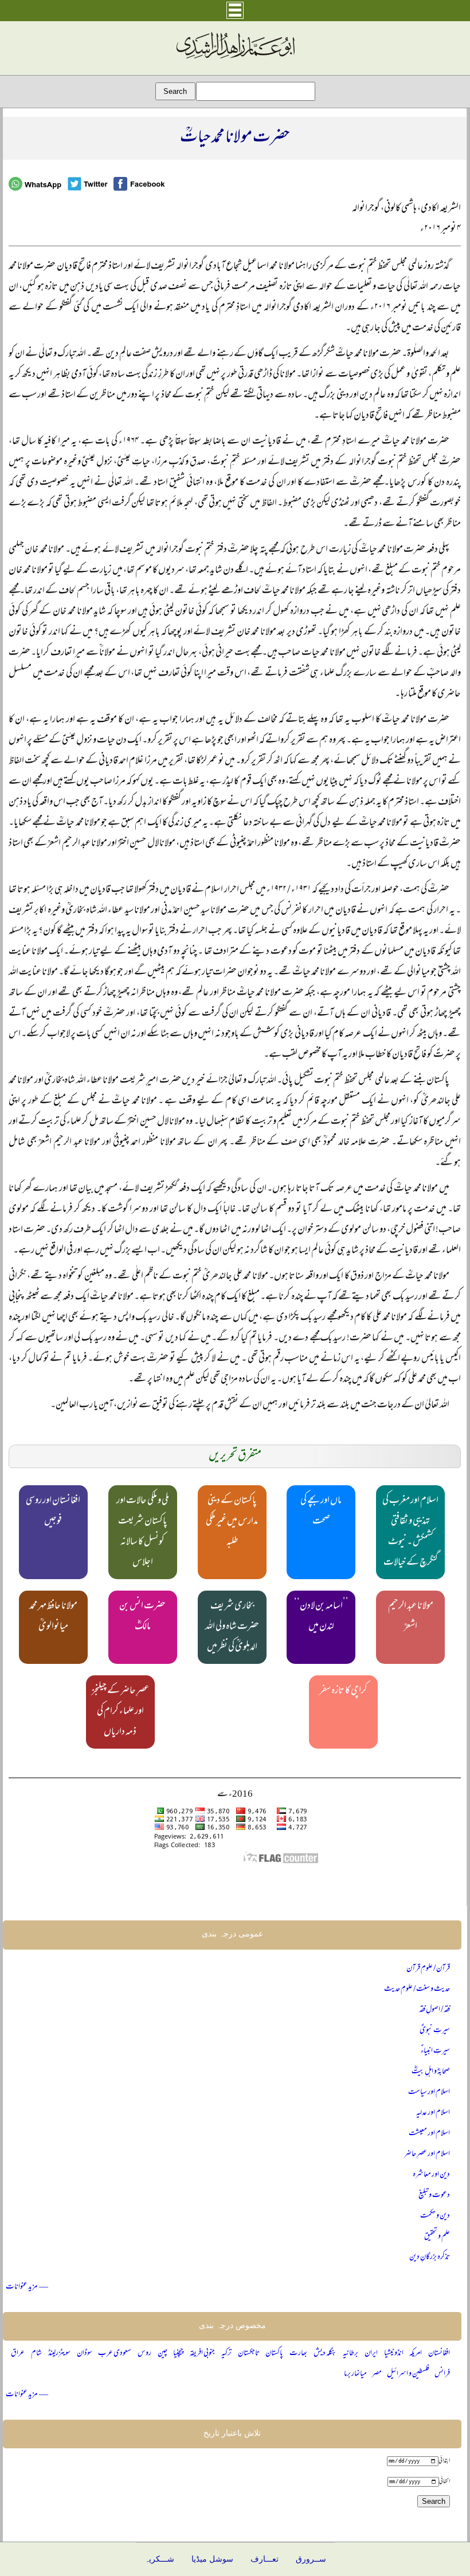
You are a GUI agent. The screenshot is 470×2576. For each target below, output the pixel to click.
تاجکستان (249, 2354)
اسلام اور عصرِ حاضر (427, 2154)
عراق (18, 2354)
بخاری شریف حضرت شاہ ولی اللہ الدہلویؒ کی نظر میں (232, 1627)
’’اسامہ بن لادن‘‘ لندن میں (321, 1617)
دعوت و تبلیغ (434, 2196)
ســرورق (311, 2559)
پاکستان (274, 2354)
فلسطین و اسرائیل (408, 2374)
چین (162, 2354)
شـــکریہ (159, 2559)
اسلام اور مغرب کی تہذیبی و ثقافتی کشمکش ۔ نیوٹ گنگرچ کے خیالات (410, 1532)
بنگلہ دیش (325, 2354)
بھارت (298, 2354)
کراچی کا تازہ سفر (343, 1691)
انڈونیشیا (394, 2354)
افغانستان (439, 2354)
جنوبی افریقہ (202, 2354)
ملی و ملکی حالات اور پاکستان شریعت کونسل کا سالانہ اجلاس (143, 1532)
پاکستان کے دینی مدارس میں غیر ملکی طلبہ (232, 1522)
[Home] (235, 59)
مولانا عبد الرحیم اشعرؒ (411, 1617)
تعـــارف (265, 2559)
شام (36, 2354)
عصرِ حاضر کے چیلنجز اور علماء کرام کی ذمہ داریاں (120, 1712)
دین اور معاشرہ (431, 2175)
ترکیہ (226, 2354)
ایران (371, 2354)
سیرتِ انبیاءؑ (435, 2051)
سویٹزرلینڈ (59, 2354)
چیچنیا (178, 2354)
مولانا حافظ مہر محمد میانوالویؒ (53, 1617)
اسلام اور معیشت (429, 2134)
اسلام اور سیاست (429, 2092)
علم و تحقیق (437, 2237)
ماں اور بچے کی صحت (321, 1512)
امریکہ (416, 2354)
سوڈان (85, 2354)
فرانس (442, 2374)
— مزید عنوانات (27, 2287)
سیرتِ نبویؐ (435, 2031)
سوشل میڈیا (212, 2559)
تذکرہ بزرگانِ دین (430, 2257)
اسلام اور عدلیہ (433, 2113)
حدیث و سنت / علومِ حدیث (417, 1989)
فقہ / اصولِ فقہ (434, 2010)
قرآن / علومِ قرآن (428, 1969)
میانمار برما (355, 2374)
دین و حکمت (435, 2216)
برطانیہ (350, 2354)
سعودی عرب (115, 2354)
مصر (377, 2374)
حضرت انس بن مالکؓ (142, 1617)
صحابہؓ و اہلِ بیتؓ (431, 2072)
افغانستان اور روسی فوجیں (53, 1512)
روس (144, 2354)
